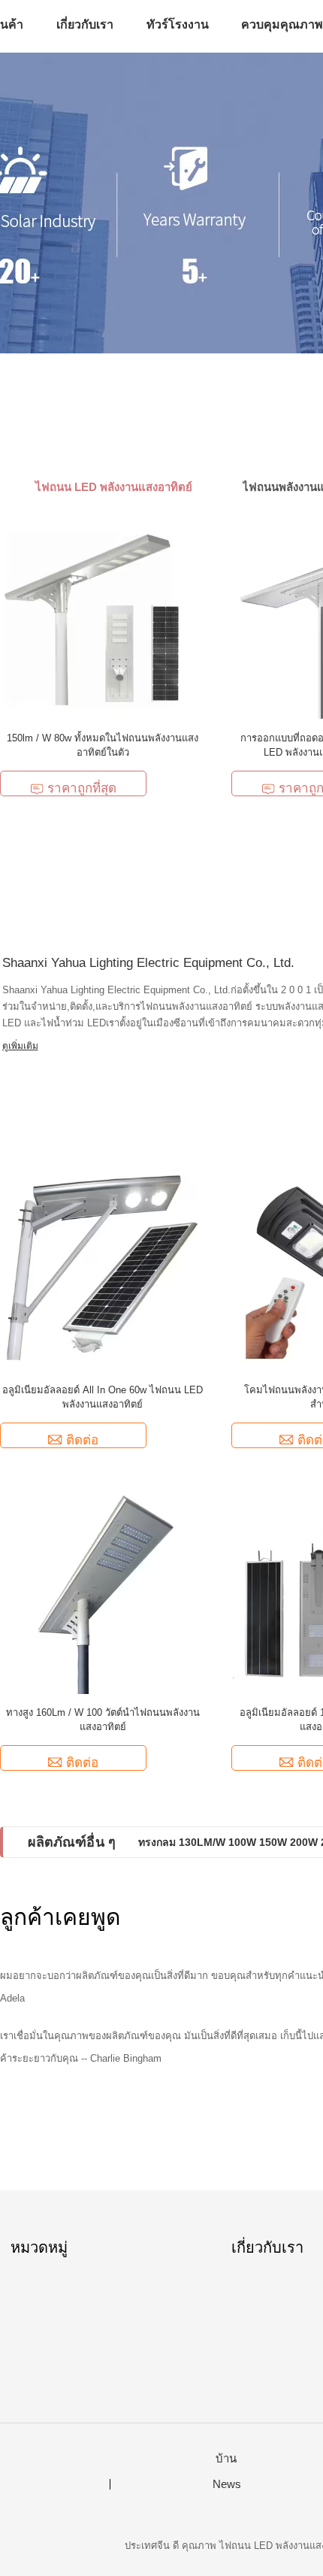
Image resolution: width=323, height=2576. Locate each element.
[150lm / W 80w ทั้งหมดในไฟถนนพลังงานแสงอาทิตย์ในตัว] (103, 617)
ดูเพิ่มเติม (20, 1046)
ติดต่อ (82, 1440)
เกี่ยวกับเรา (85, 24)
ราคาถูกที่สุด (82, 788)
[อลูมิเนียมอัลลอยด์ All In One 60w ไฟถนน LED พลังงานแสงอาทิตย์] (103, 1269)
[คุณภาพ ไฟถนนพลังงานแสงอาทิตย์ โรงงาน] (161, 203)
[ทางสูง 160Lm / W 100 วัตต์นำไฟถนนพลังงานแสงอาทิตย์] (103, 1591)
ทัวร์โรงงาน (178, 24)
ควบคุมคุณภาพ (282, 24)
